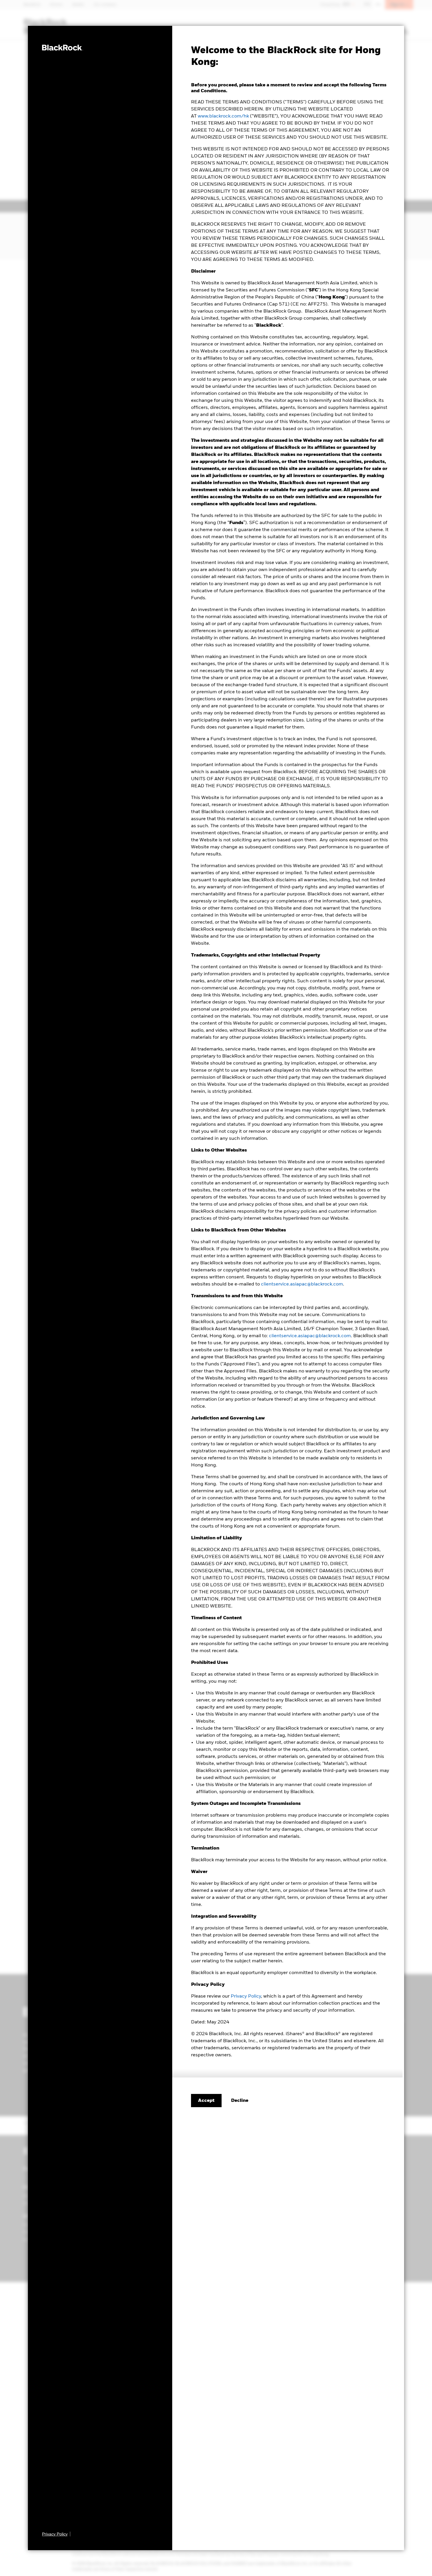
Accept (206, 2101)
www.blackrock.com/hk (223, 116)
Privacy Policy (246, 1996)
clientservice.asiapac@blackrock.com (302, 1284)
